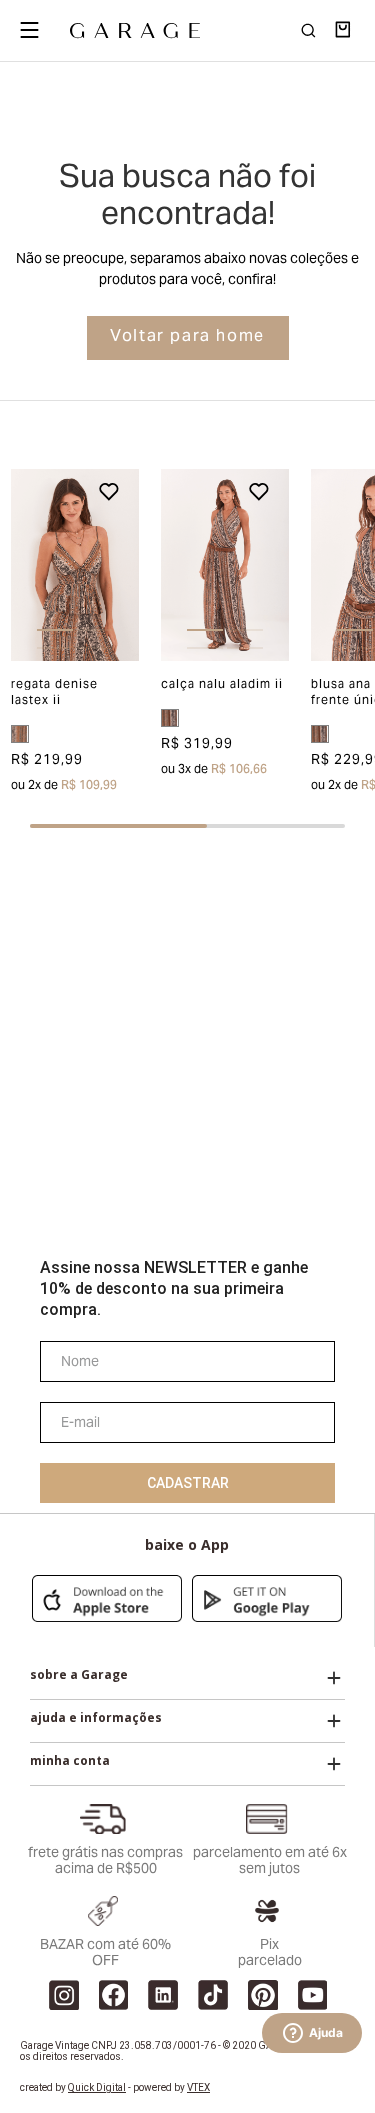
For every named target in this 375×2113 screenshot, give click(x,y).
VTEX (198, 2087)
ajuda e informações (96, 1718)
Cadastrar (188, 1483)
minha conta (70, 1761)
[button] (24, 565)
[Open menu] (29, 30)
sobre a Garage (79, 1675)
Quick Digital (97, 2087)
